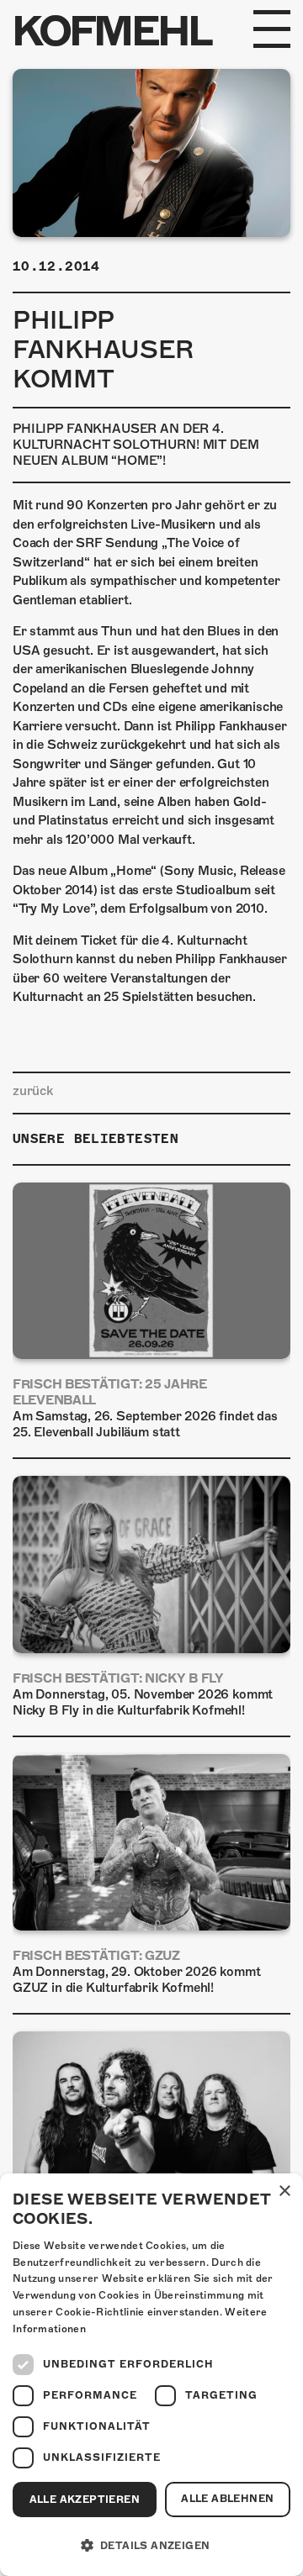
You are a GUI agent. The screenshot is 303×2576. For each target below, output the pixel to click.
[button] (151, 2546)
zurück (33, 1091)
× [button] (284, 2191)
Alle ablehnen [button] (227, 2499)
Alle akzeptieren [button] (85, 2500)
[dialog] (151, 2375)
